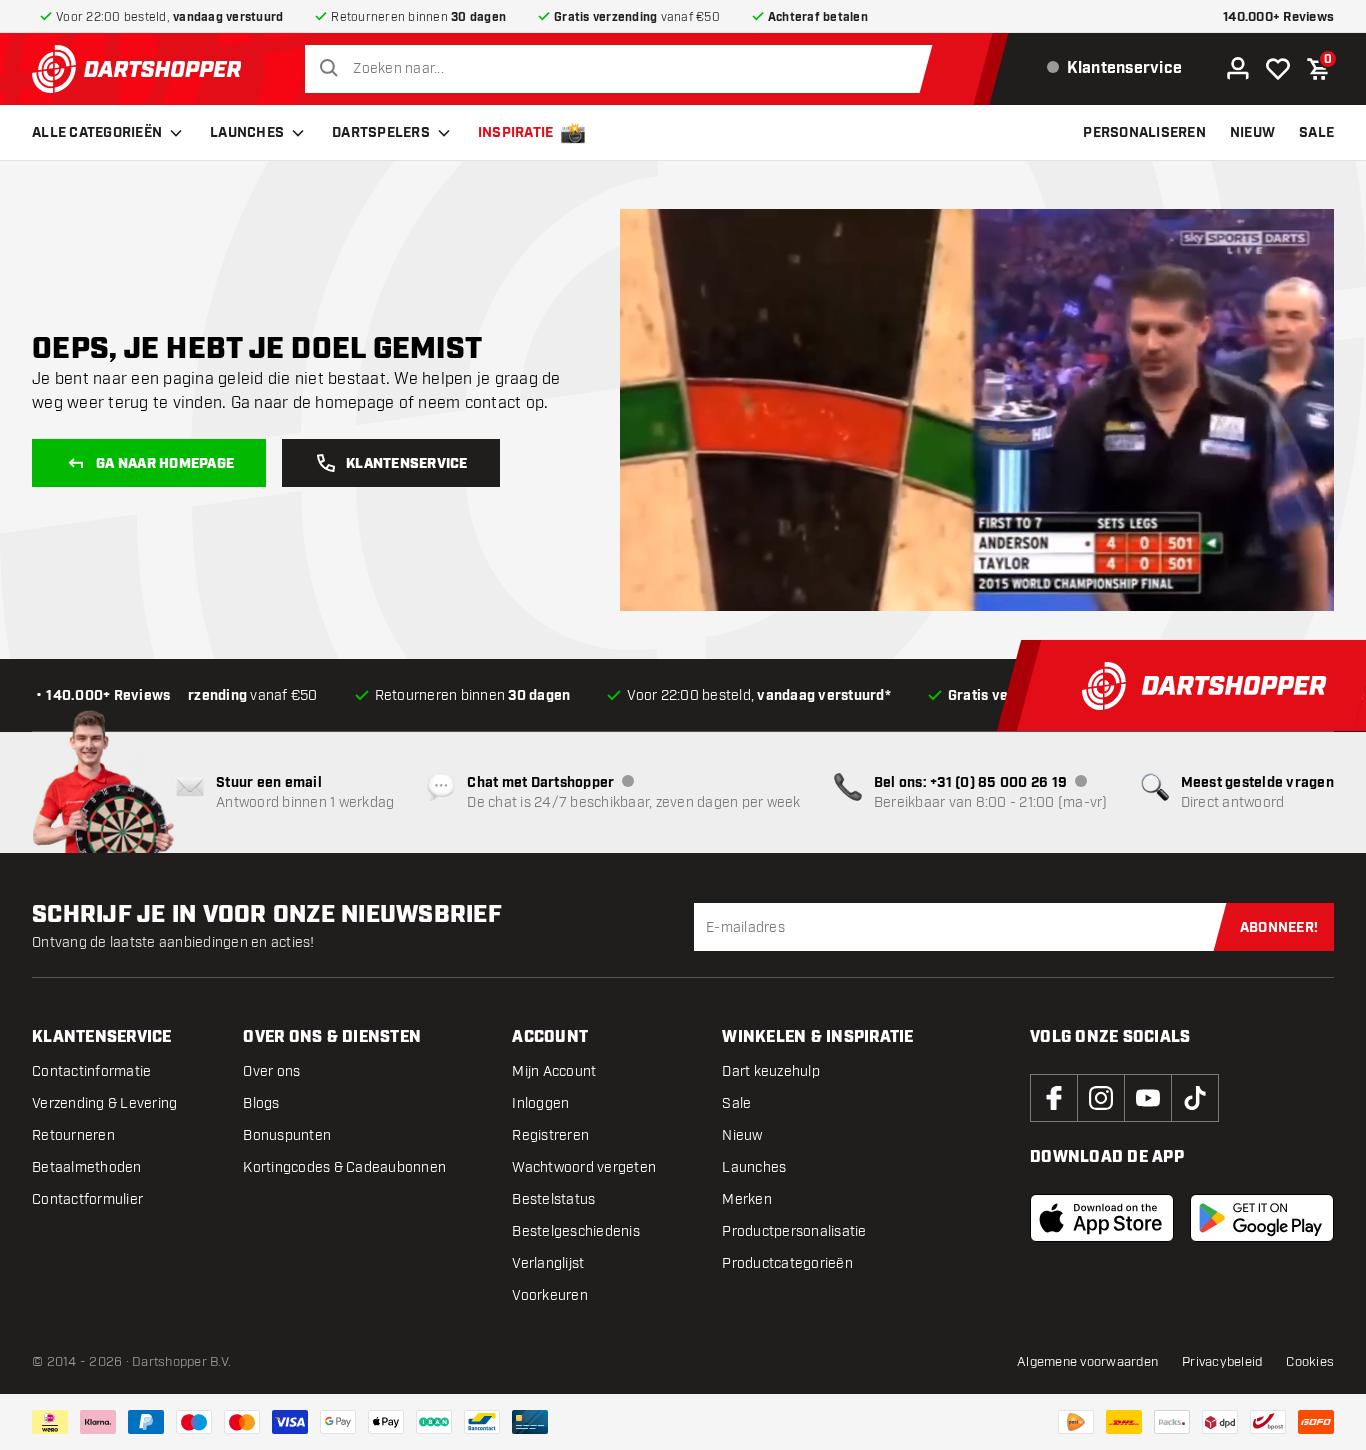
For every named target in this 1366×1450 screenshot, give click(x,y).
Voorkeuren (550, 1295)
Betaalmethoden (87, 1167)
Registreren (550, 1135)
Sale (736, 1103)
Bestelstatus (553, 1199)
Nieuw (742, 1135)
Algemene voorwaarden (1087, 1362)
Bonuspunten (287, 1135)
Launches (247, 133)
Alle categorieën (97, 133)
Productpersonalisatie (794, 1231)
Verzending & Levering (104, 1103)
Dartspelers (381, 133)
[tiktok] (1195, 1098)
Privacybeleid (1222, 1362)
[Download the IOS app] (1102, 1218)
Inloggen (540, 1103)
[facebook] (1054, 1098)
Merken (747, 1199)
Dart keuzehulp (771, 1071)
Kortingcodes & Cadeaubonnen (344, 1167)
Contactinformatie (91, 1071)
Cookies (1310, 1362)
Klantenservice (407, 464)
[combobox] (623, 69)
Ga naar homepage (165, 464)
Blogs (261, 1103)
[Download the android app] (1262, 1218)
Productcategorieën (787, 1263)
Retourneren (73, 1135)
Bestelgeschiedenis (576, 1231)
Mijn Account (554, 1071)
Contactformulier (87, 1199)
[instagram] (1101, 1098)
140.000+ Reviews (1278, 17)
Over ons (271, 1071)
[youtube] (1148, 1098)
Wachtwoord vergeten (584, 1167)
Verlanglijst (548, 1263)
